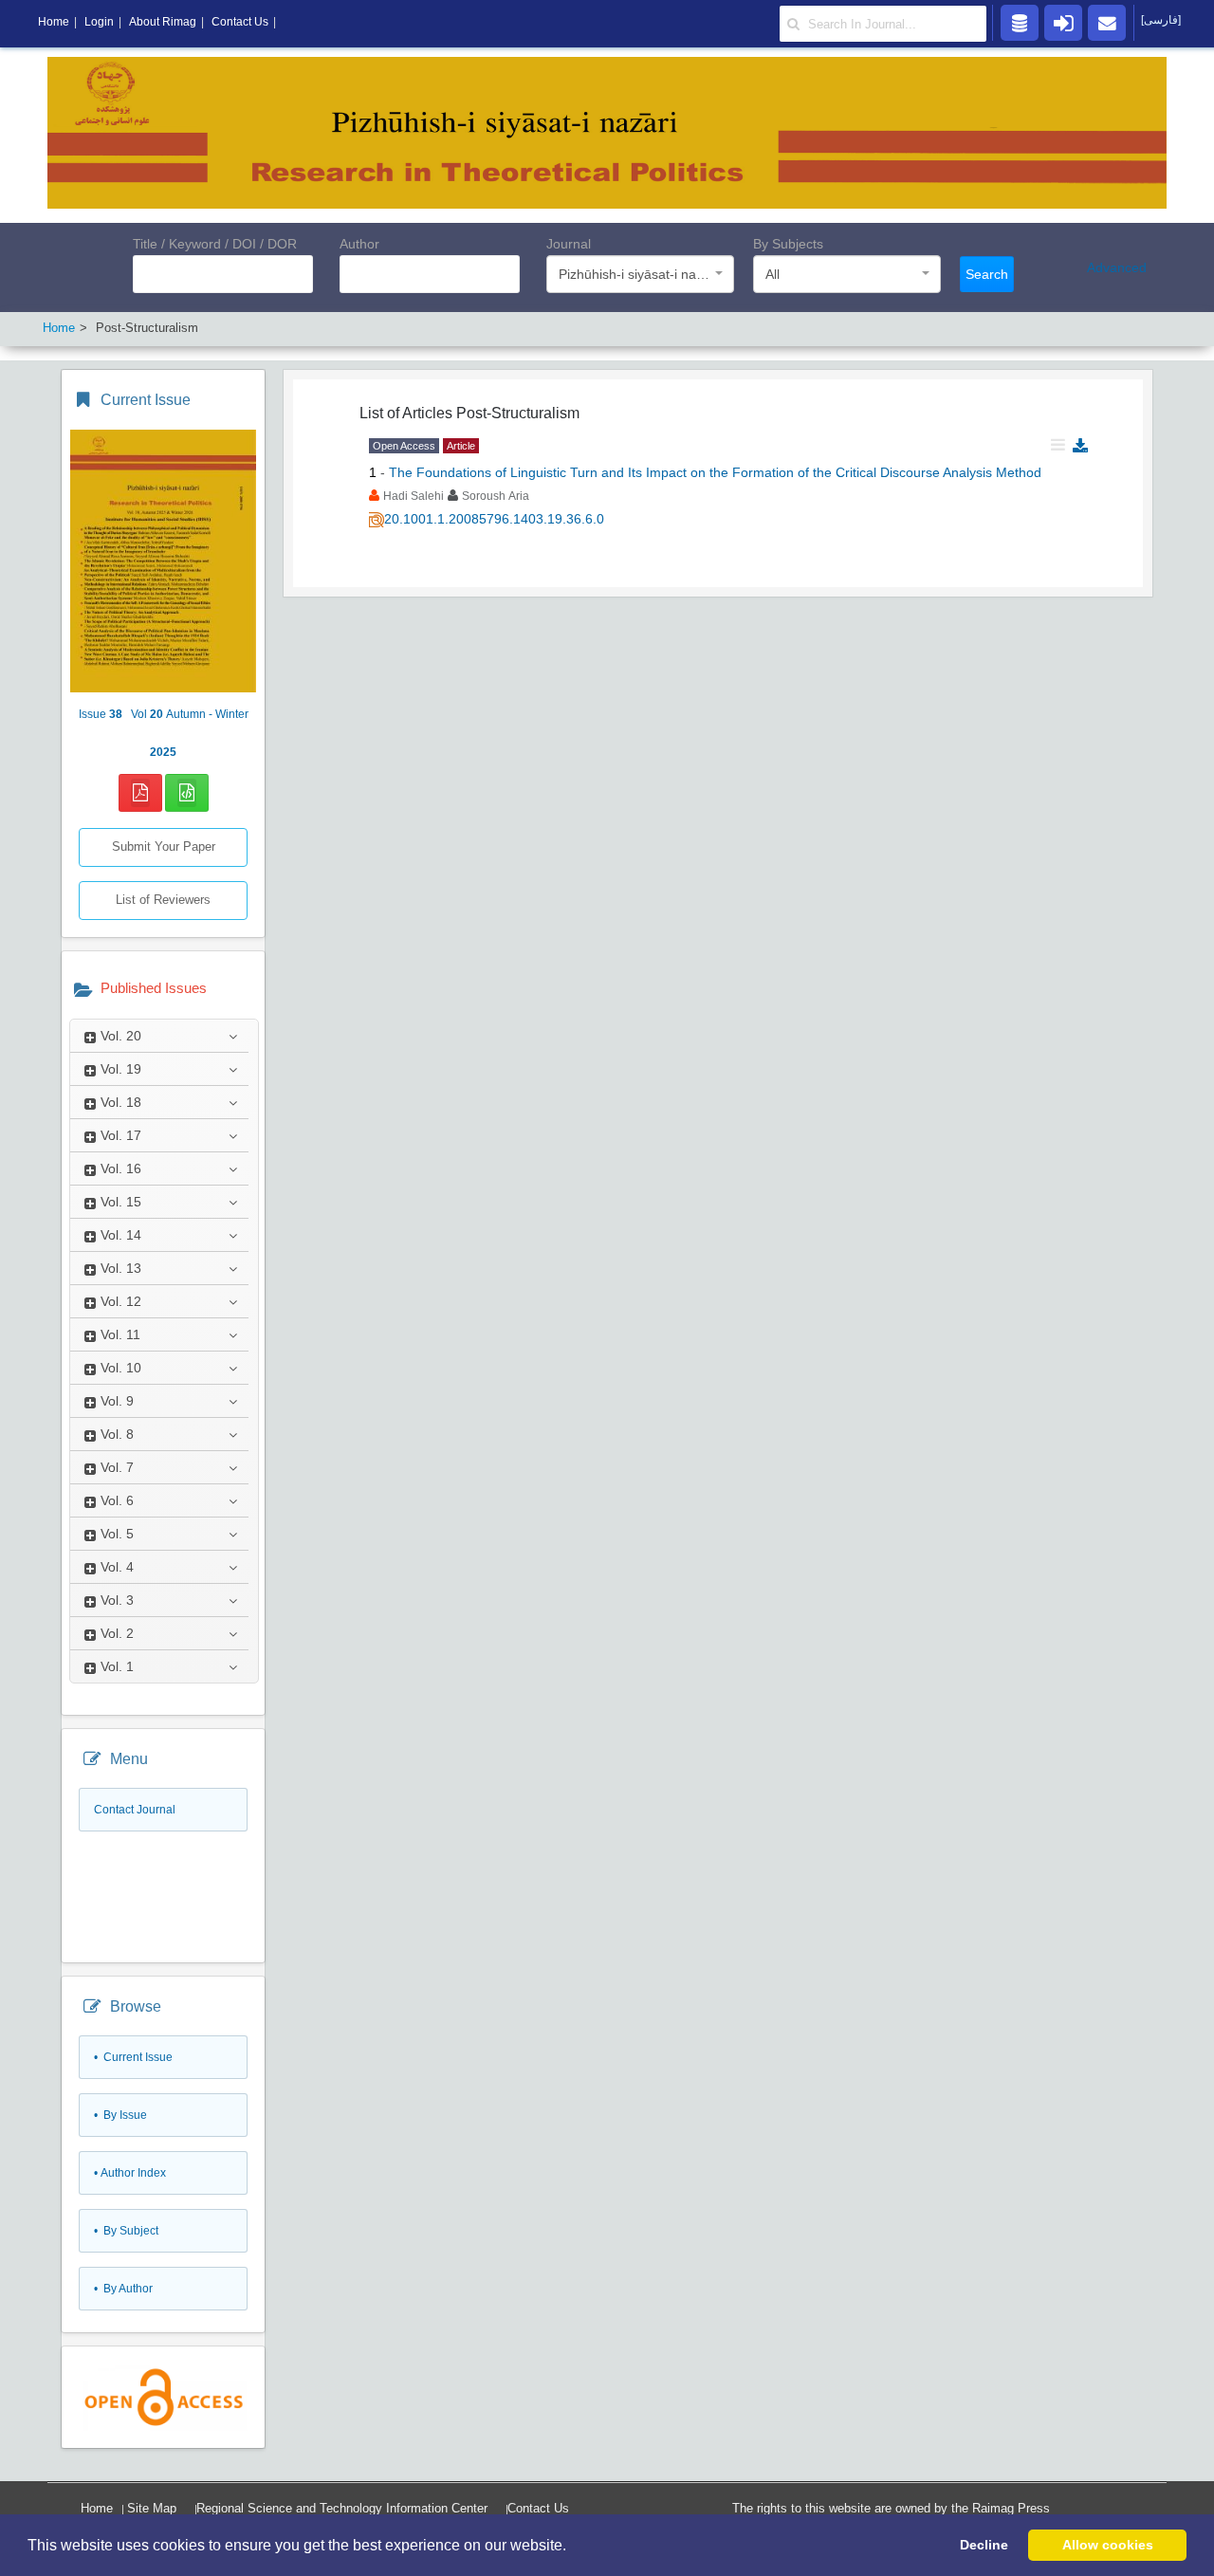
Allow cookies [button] (1108, 2545)
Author (359, 244)
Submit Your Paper (164, 846)
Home (97, 2508)
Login (99, 22)
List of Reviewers (163, 900)
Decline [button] (984, 2545)
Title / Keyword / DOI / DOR (215, 244)
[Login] (1063, 22)
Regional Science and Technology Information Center (342, 2508)
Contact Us (538, 2508)
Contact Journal (135, 1810)
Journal (569, 244)
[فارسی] (1161, 20)
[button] (573, 2547)
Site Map (152, 2508)
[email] (1107, 22)
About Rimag (163, 22)
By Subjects (788, 244)
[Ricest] (1020, 22)
